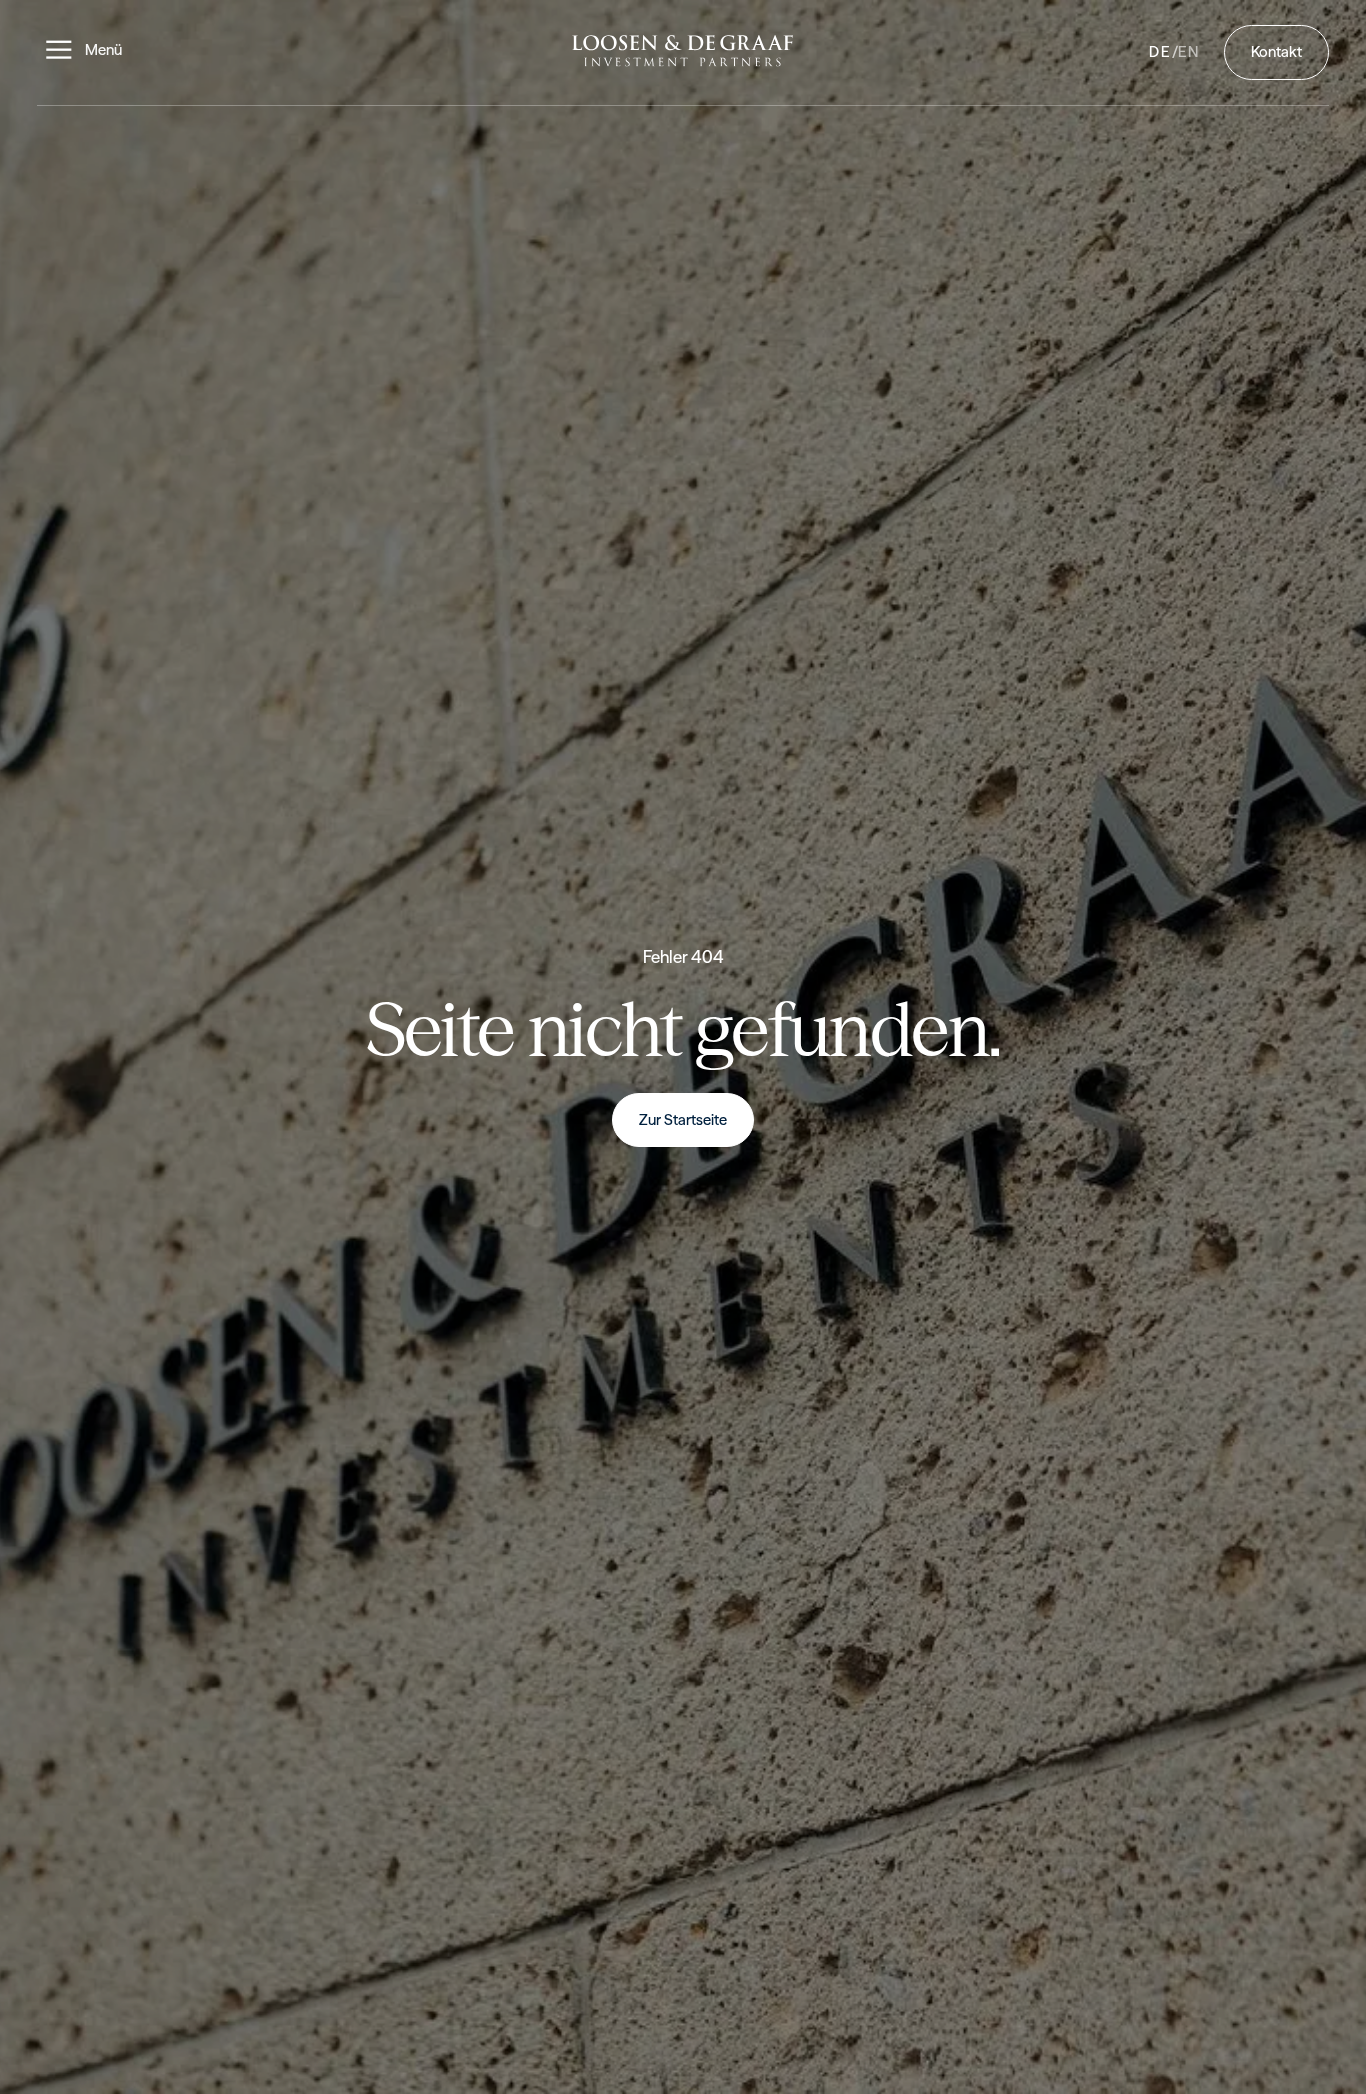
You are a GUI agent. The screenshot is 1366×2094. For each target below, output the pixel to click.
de (1160, 52)
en (1189, 52)
